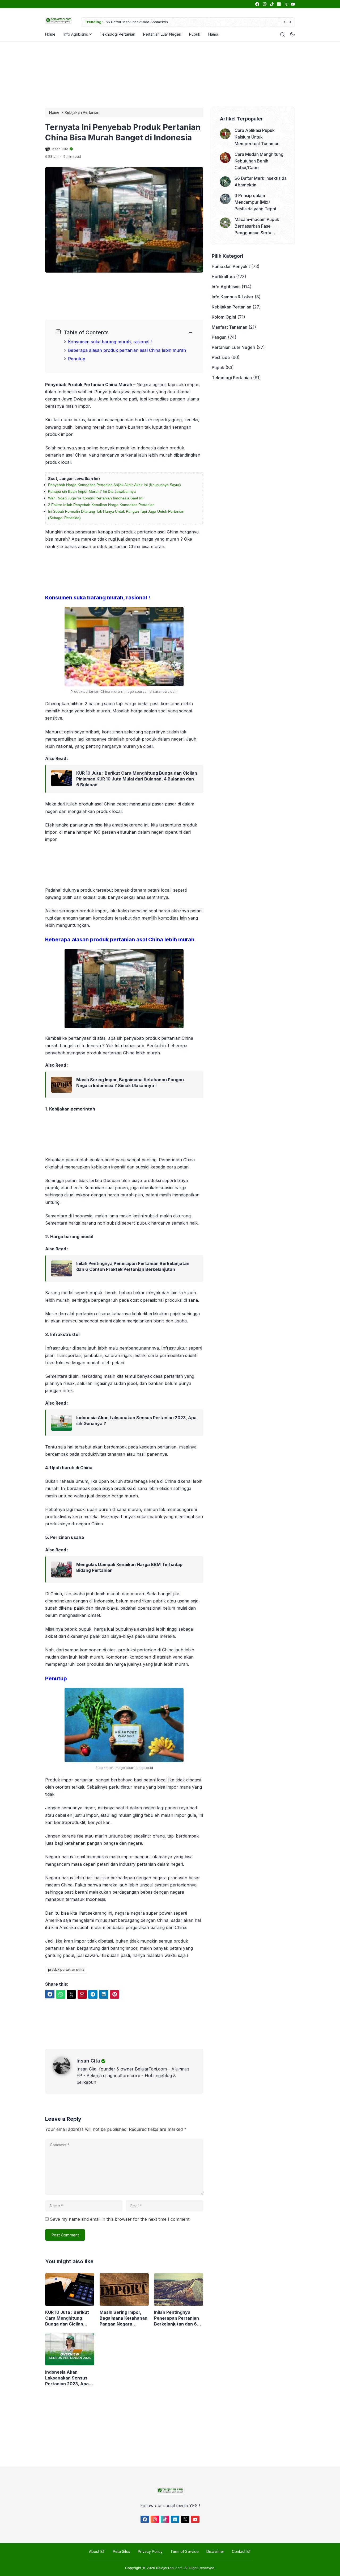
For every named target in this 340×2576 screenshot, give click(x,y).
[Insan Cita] (65, 2073)
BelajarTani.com (169, 2568)
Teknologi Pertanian (118, 34)
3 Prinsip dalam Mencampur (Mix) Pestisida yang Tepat (255, 202)
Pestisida (221, 357)
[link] (257, 4)
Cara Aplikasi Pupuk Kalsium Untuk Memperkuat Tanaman (257, 137)
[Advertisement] (169, 74)
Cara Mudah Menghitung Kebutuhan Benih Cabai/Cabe (259, 161)
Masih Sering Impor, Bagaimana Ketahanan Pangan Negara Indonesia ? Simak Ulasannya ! (130, 1083)
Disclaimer (215, 2551)
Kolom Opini (224, 317)
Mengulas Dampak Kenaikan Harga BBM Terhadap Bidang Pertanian (129, 1567)
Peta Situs (122, 2551)
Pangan (219, 337)
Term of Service (184, 2551)
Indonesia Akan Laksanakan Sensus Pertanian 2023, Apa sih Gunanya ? (136, 1421)
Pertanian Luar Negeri (162, 34)
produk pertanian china (66, 1970)
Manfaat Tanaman (229, 327)
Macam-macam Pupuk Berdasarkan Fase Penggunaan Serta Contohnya (257, 226)
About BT (97, 2551)
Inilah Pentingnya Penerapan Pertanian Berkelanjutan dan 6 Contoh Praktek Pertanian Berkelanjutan (133, 1266)
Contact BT (242, 2551)
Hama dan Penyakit (231, 266)
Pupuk (195, 34)
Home (50, 34)
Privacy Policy (150, 2551)
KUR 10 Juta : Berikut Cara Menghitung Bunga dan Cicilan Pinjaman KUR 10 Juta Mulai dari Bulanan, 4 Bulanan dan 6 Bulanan (137, 779)
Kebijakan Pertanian (231, 307)
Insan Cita (88, 2061)
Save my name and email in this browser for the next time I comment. (120, 2219)
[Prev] (285, 22)
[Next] (290, 22)
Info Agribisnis (76, 34)
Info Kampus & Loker (233, 297)
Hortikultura (223, 277)
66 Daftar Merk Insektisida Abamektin (137, 22)
